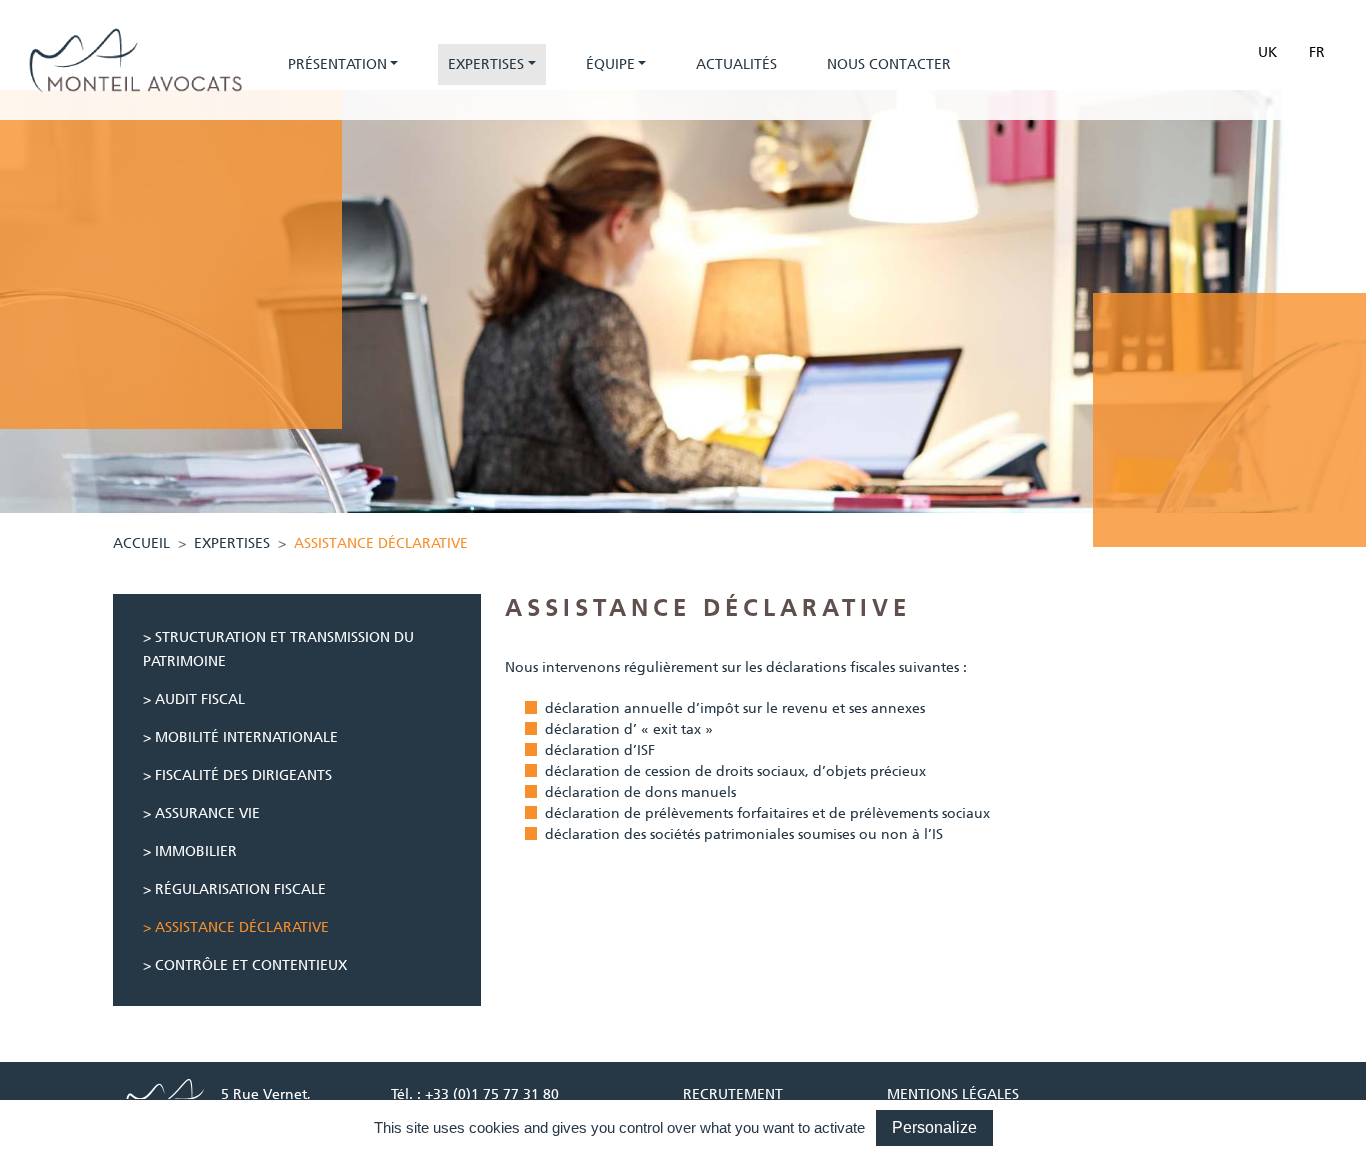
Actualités (736, 64)
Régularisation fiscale (240, 889)
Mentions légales (953, 1094)
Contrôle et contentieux (251, 965)
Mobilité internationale (246, 737)
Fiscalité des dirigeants (243, 775)
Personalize (934, 1127)
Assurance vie (207, 813)
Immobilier (196, 851)
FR (1317, 52)
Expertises (486, 64)
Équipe (610, 64)
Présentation (337, 64)
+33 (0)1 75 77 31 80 (492, 1094)
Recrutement (733, 1094)
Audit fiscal (200, 699)
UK (1267, 52)
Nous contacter (889, 64)
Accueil (141, 543)
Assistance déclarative (242, 927)
